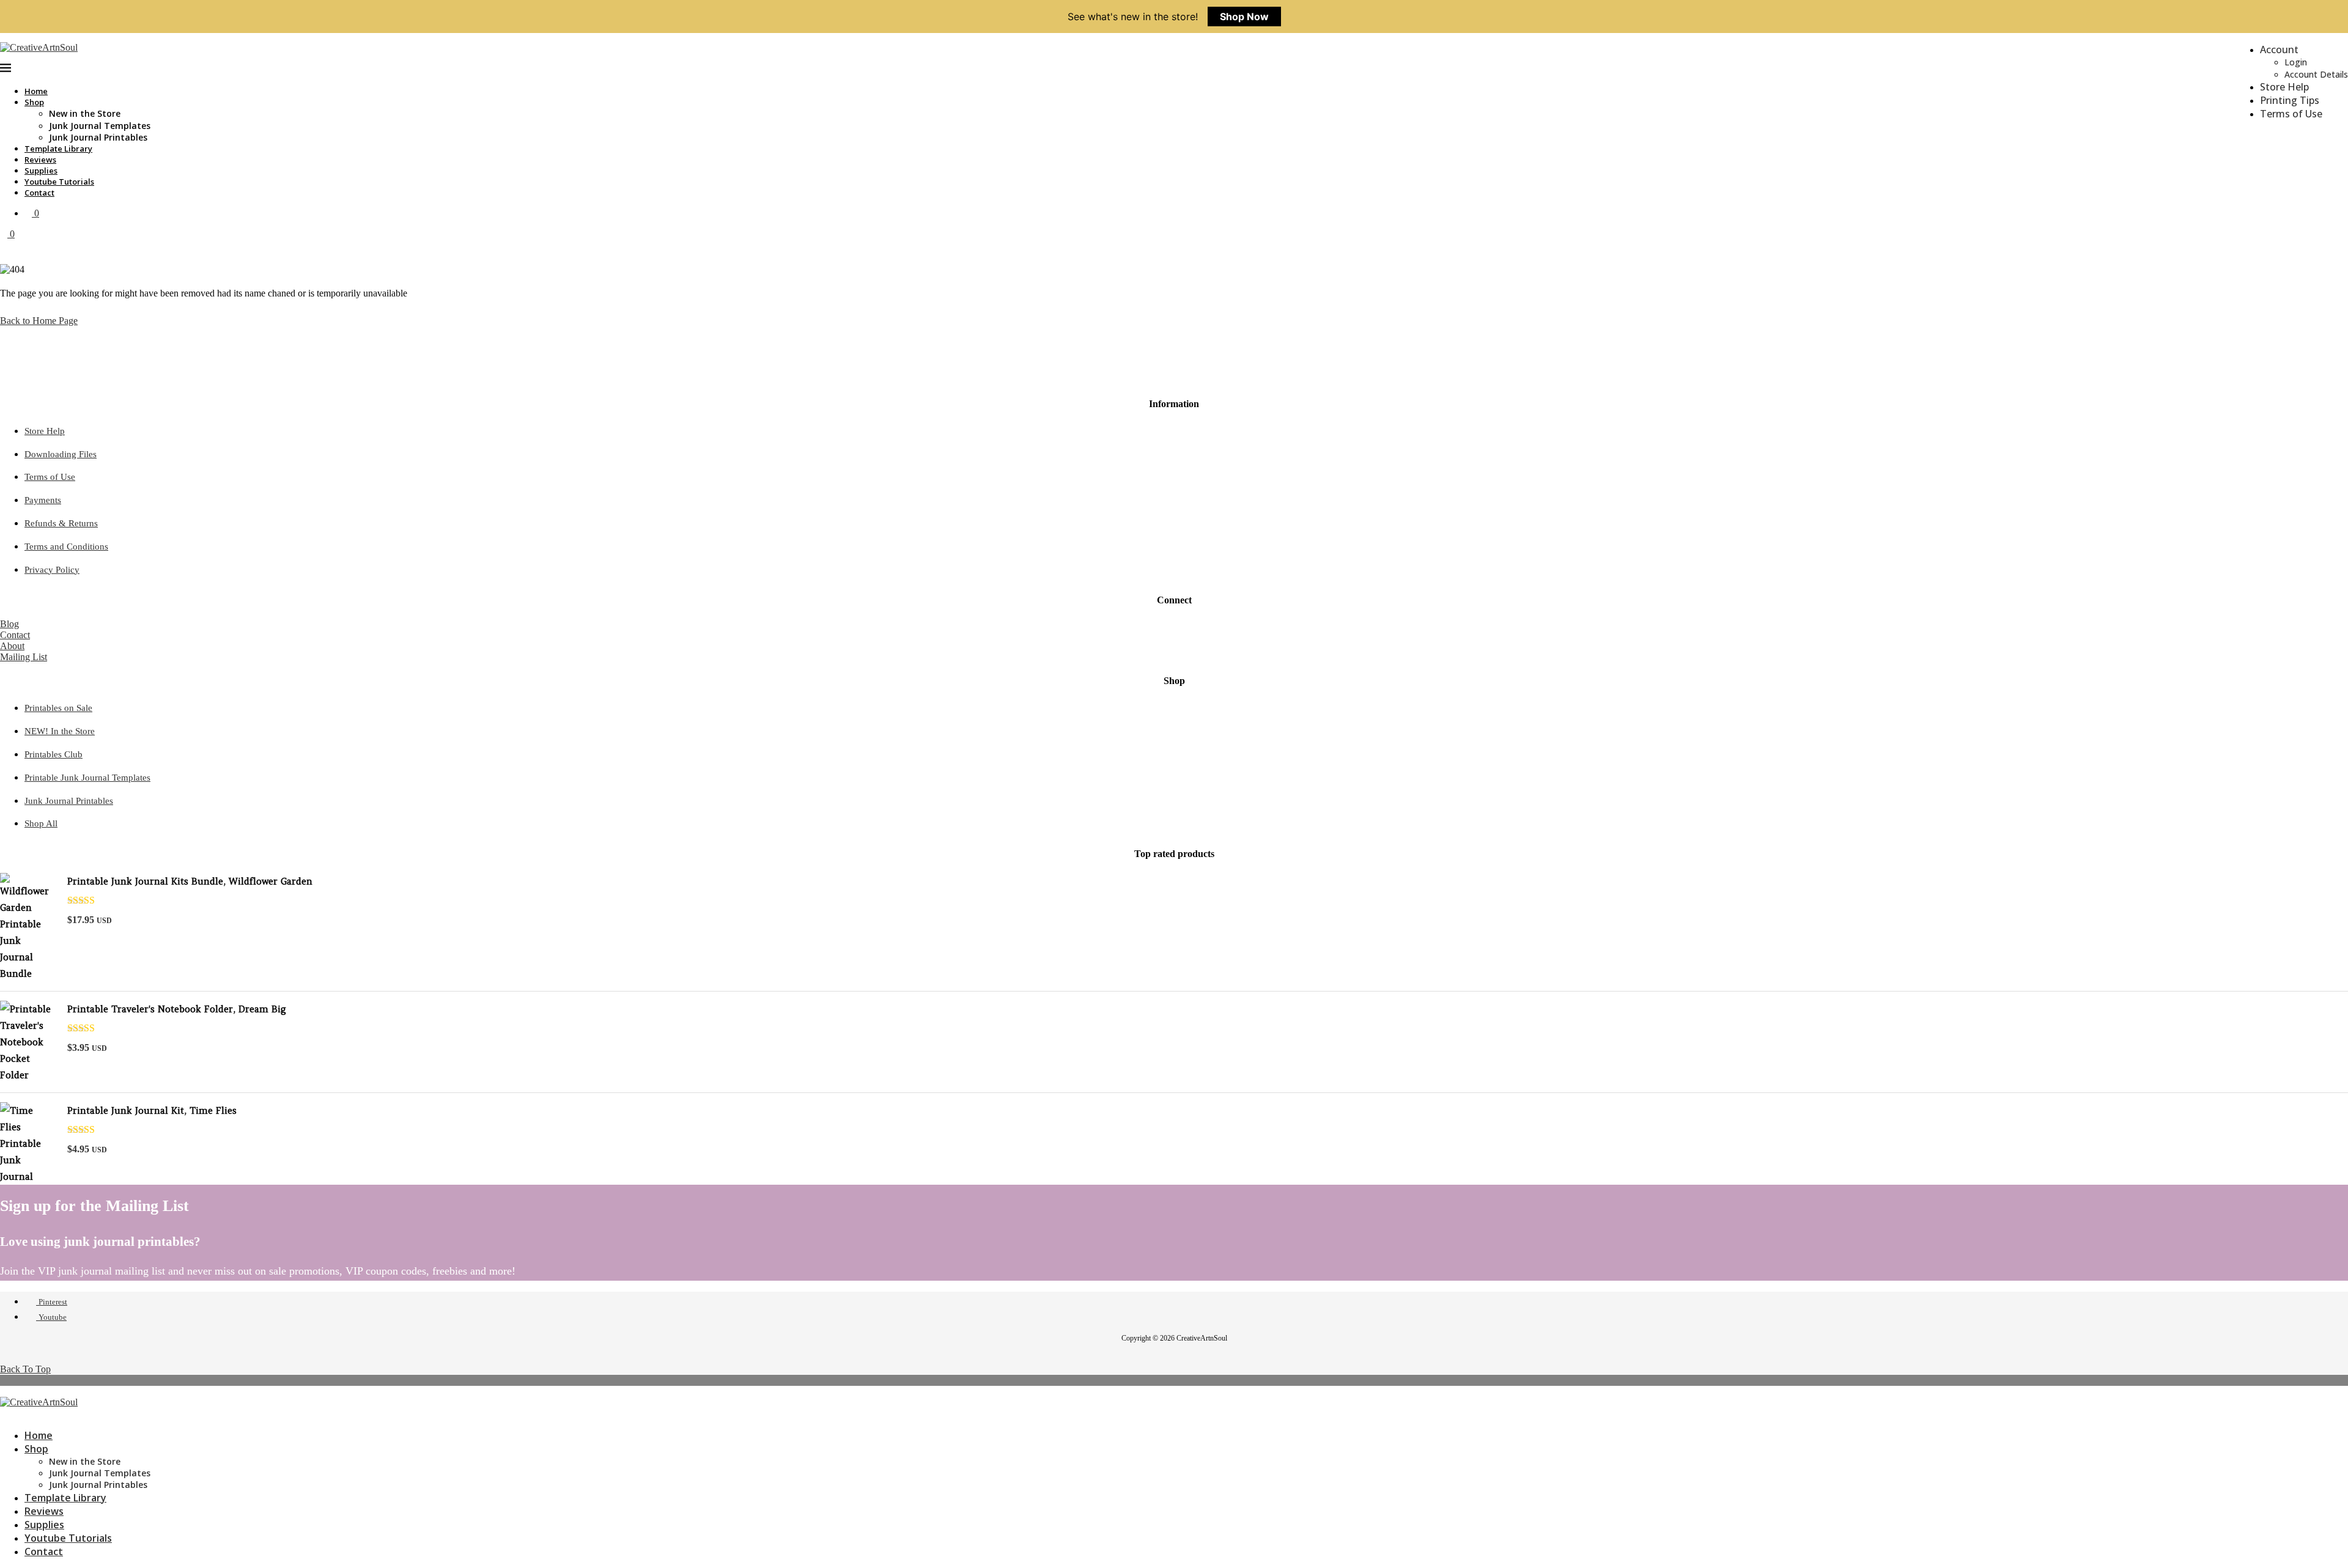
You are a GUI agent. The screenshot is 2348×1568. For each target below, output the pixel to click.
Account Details (2316, 74)
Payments (43, 500)
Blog (9, 624)
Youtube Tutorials (59, 182)
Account (2279, 50)
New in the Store (85, 113)
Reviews (40, 160)
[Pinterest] (4, 1413)
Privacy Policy (52, 570)
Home (36, 91)
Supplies (41, 171)
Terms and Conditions (66, 547)
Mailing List (24, 657)
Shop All (41, 823)
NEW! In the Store (60, 731)
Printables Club (54, 754)
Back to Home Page (39, 321)
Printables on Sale (58, 708)
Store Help (2284, 87)
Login (2296, 62)
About (12, 646)
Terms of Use (2291, 114)
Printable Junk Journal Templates (87, 778)
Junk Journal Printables (98, 137)
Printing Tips (2290, 100)
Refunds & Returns (61, 523)
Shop (34, 102)
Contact (39, 193)
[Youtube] (13, 1413)
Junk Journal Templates (100, 126)
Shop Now (1244, 17)
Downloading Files (61, 454)
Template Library (58, 149)
